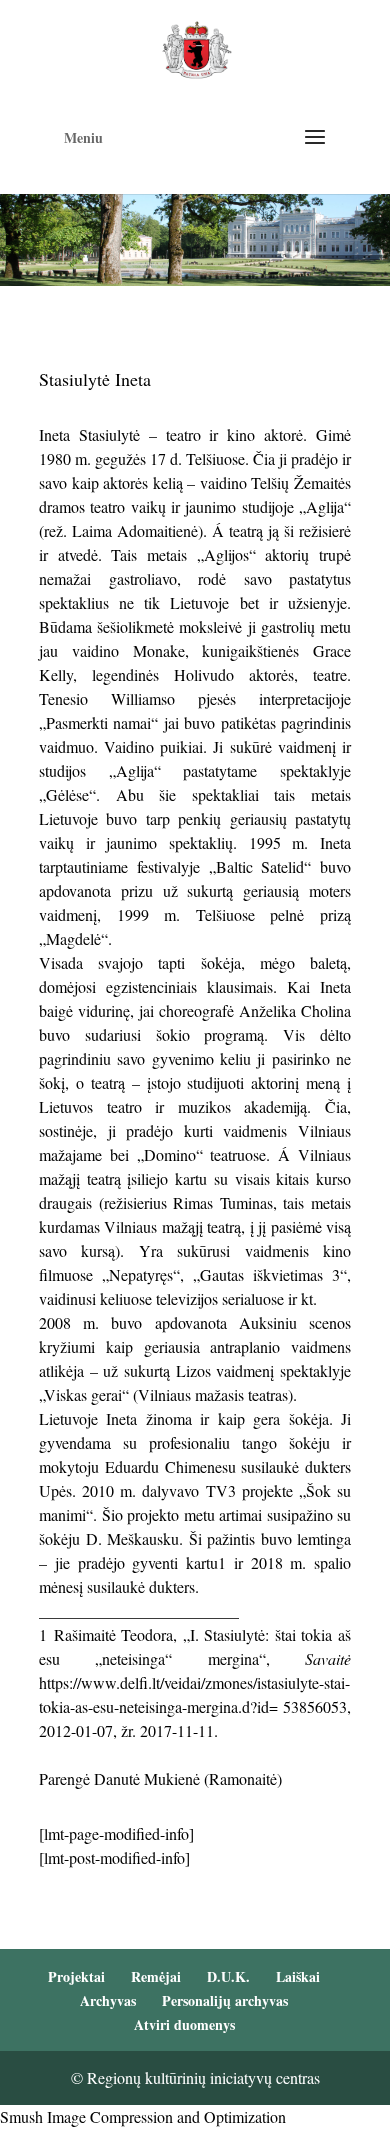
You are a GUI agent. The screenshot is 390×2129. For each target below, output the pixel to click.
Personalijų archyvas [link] (225, 2000)
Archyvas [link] (108, 2000)
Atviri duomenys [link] (184, 2024)
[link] (196, 47)
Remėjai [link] (156, 1976)
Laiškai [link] (298, 1976)
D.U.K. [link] (228, 1976)
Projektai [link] (76, 1976)
